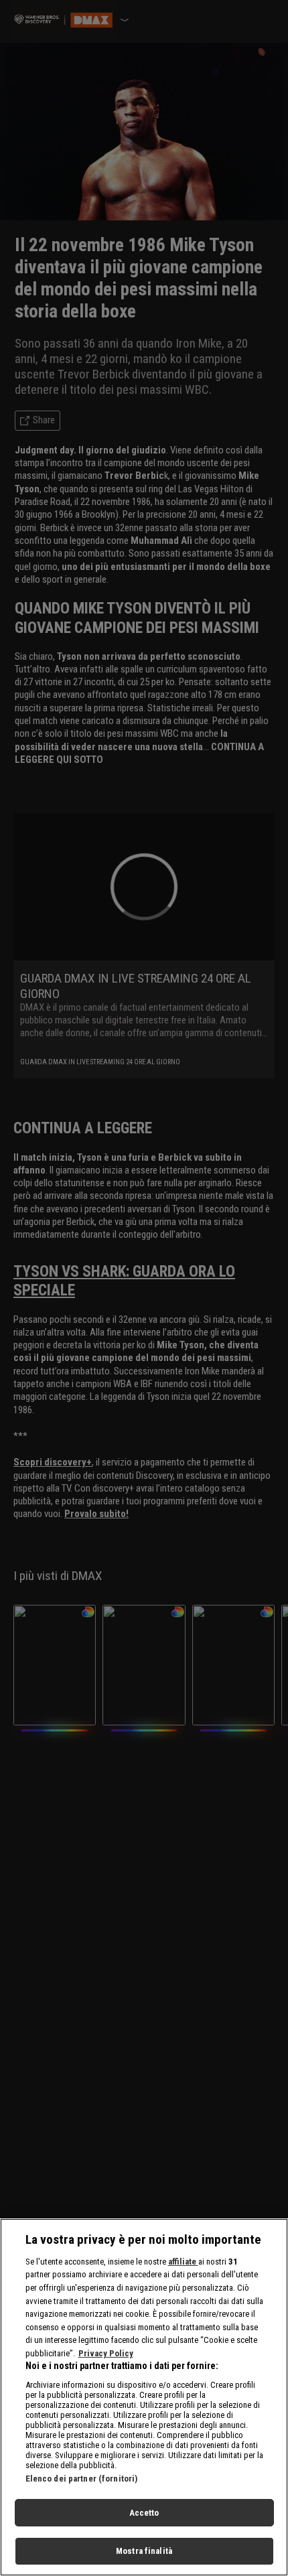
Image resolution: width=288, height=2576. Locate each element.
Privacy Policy (106, 2353)
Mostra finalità (144, 2551)
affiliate (183, 2262)
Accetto (144, 2513)
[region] (144, 2397)
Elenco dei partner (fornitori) (82, 2479)
